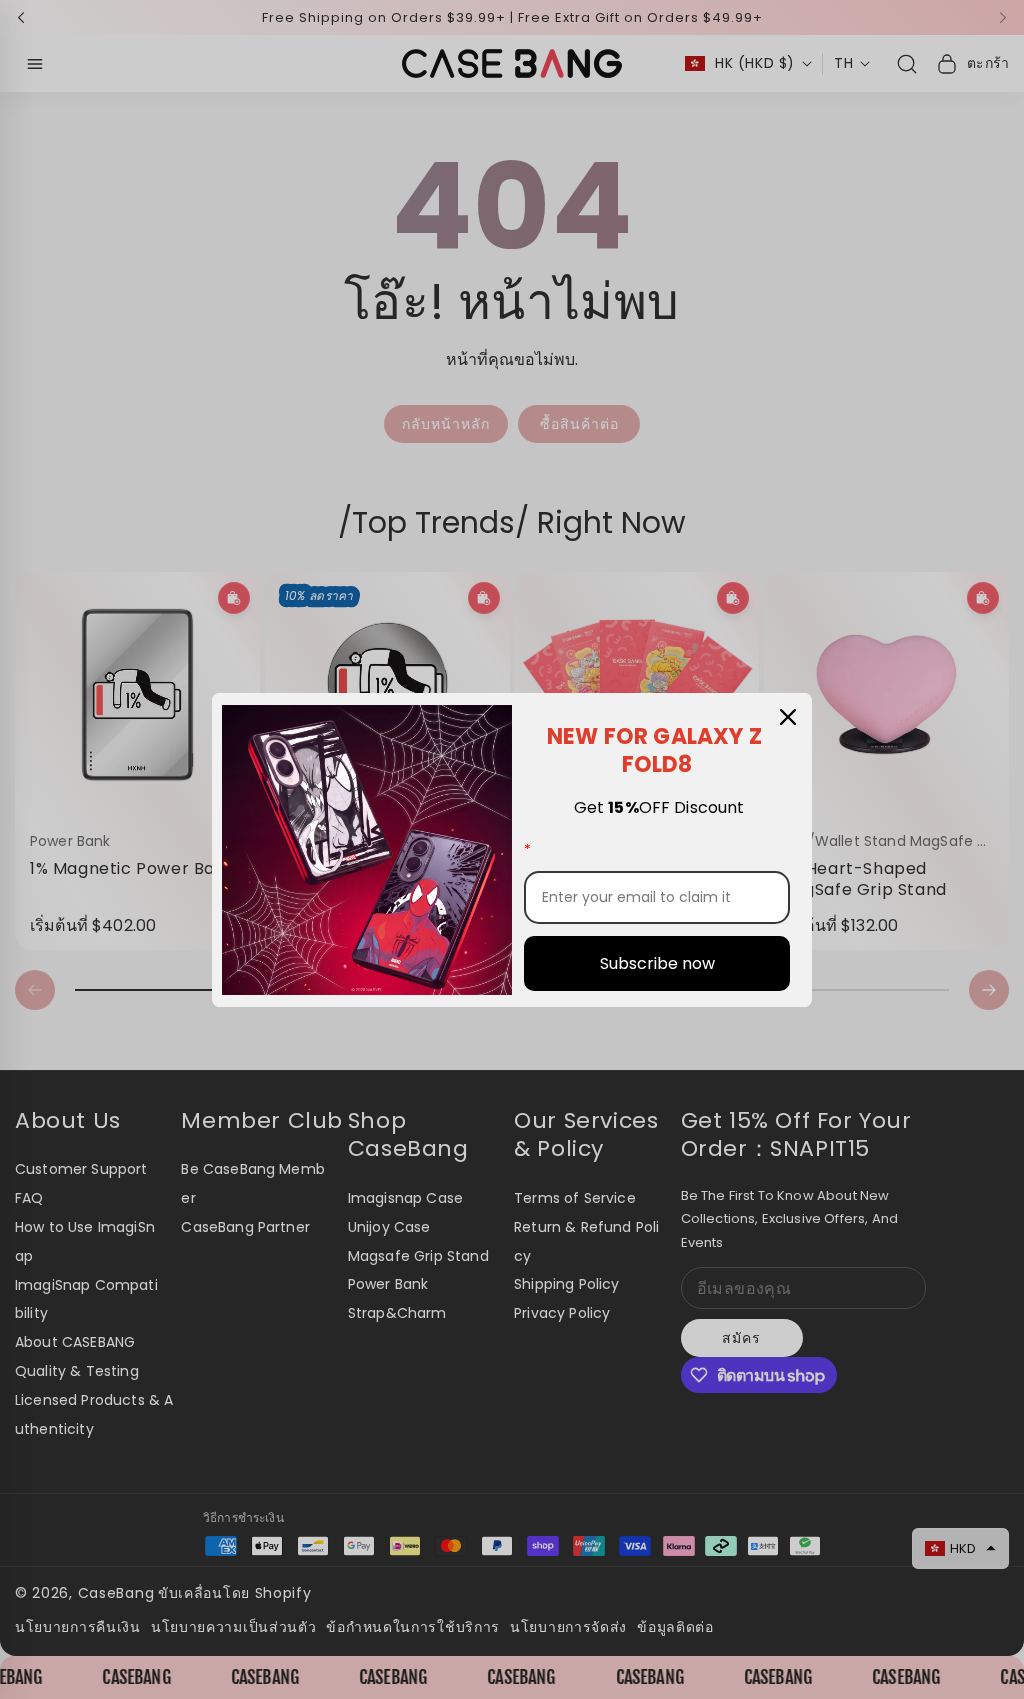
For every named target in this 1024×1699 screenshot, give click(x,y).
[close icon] (788, 717)
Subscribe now (657, 963)
